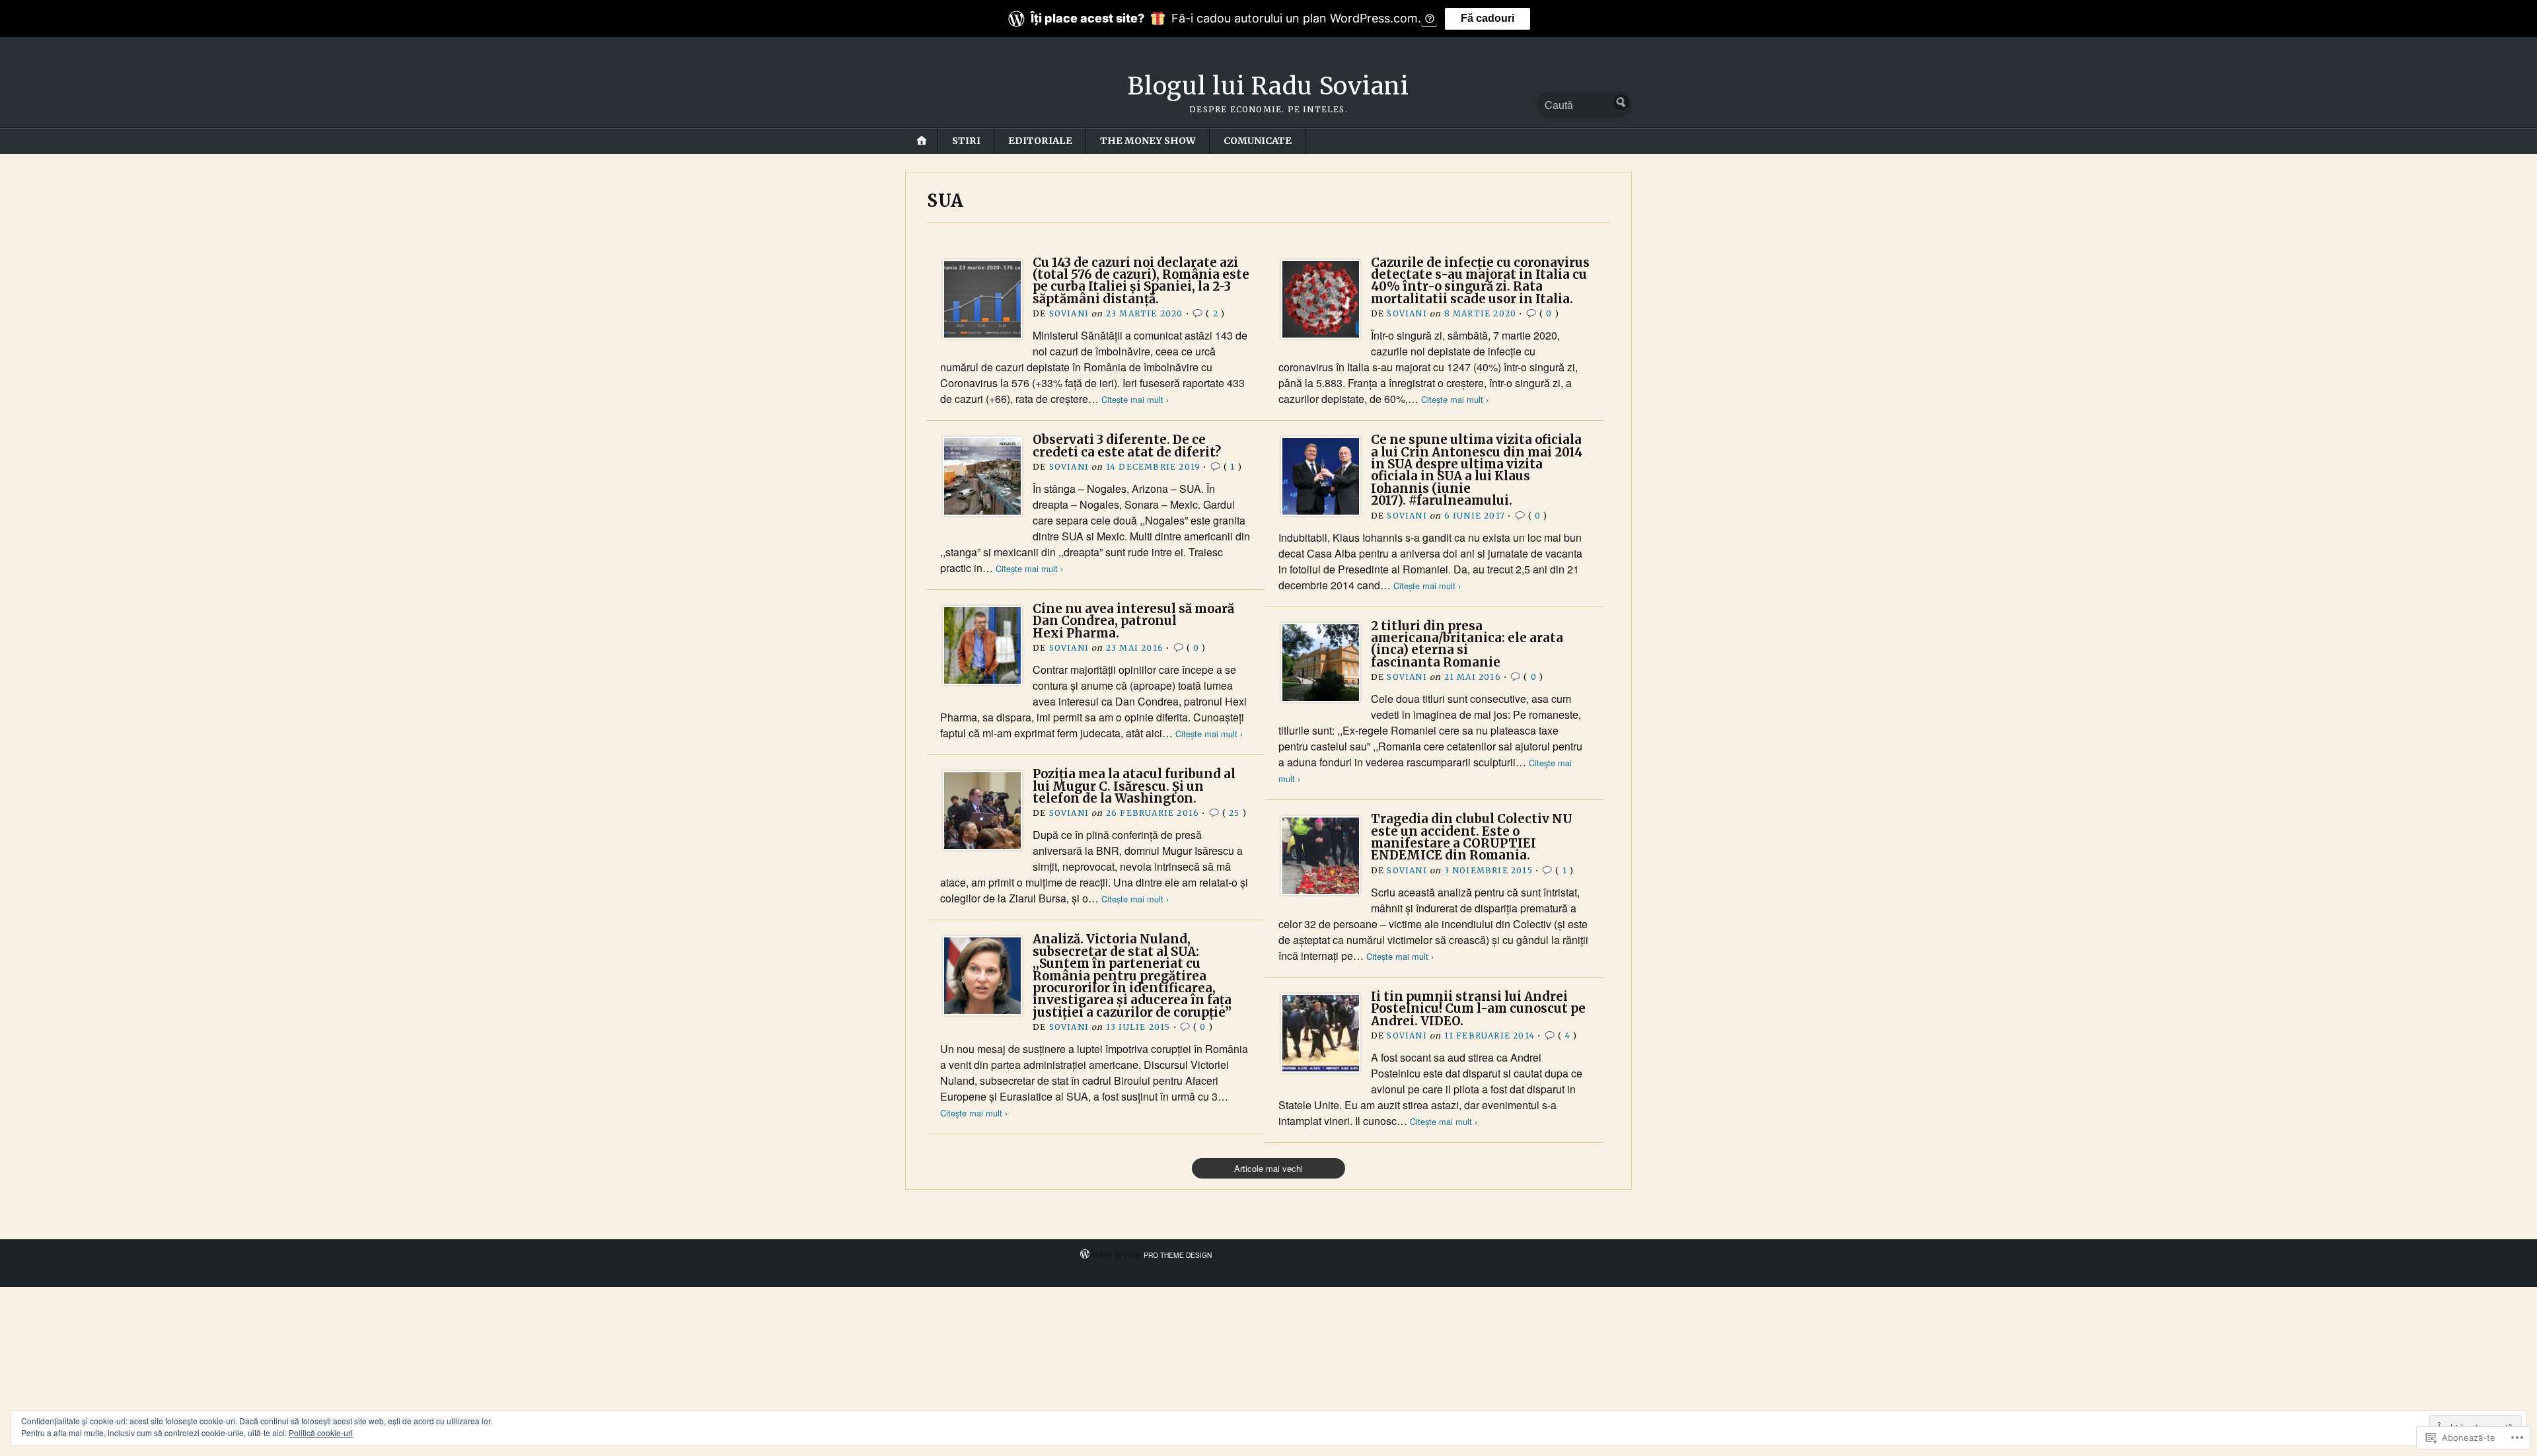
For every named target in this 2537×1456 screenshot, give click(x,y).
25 (1234, 813)
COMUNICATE (1258, 141)
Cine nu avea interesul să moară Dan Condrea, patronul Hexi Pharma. (1133, 621)
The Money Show (1148, 141)
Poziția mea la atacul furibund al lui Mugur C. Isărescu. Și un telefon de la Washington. (1134, 786)
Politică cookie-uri (321, 1433)
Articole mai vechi (1268, 1168)
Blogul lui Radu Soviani (1268, 86)
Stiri (966, 141)
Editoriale (1040, 141)
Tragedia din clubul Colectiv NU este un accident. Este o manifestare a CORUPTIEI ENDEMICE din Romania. (1472, 837)
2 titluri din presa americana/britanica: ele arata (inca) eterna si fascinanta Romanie (1467, 644)
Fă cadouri (1488, 18)
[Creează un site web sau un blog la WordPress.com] (1085, 1255)
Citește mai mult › (1135, 399)
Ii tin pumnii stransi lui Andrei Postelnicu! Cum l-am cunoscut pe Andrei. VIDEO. (1478, 1009)
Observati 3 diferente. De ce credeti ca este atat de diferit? (1127, 446)
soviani (1069, 313)
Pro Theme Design (1178, 1255)
